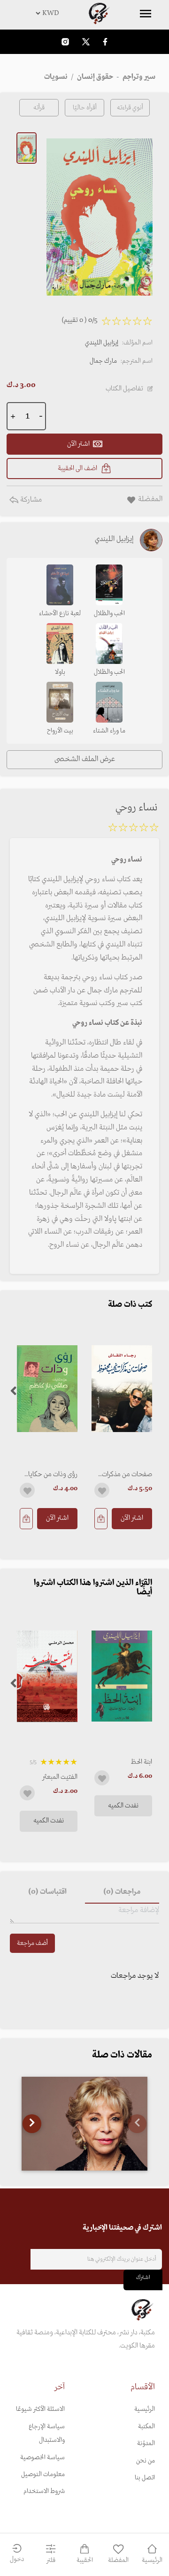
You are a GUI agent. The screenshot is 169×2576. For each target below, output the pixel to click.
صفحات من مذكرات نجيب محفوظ (127, 1474)
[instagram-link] (65, 42)
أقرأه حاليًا (85, 108)
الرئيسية (145, 2409)
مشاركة (30, 500)
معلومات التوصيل (43, 2474)
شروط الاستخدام (44, 2491)
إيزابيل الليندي (102, 343)
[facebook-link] (105, 42)
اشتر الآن (132, 1518)
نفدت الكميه (123, 1806)
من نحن (146, 2461)
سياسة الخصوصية (42, 2458)
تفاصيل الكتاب (124, 389)
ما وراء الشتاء (109, 731)
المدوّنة (146, 2443)
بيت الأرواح (60, 731)
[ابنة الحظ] (122, 1676)
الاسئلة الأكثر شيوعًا (40, 2409)
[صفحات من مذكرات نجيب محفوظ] (122, 1389)
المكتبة (146, 2427)
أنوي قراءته (130, 108)
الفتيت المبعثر (60, 1777)
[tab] (122, 1892)
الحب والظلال (109, 614)
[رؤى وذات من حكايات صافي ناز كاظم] (47, 1389)
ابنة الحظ (142, 1762)
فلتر (51, 2560)
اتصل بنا (145, 2478)
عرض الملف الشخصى (85, 759)
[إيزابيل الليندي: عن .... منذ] (84, 2124)
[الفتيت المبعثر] (47, 1676)
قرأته (39, 108)
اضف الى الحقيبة (77, 468)
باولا (60, 672)
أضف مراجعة (32, 1943)
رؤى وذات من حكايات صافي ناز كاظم (50, 1474)
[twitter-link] (86, 42)
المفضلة (118, 2560)
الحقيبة (85, 2560)
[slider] (133, 829)
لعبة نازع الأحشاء (60, 614)
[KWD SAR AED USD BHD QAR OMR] (84, 13)
